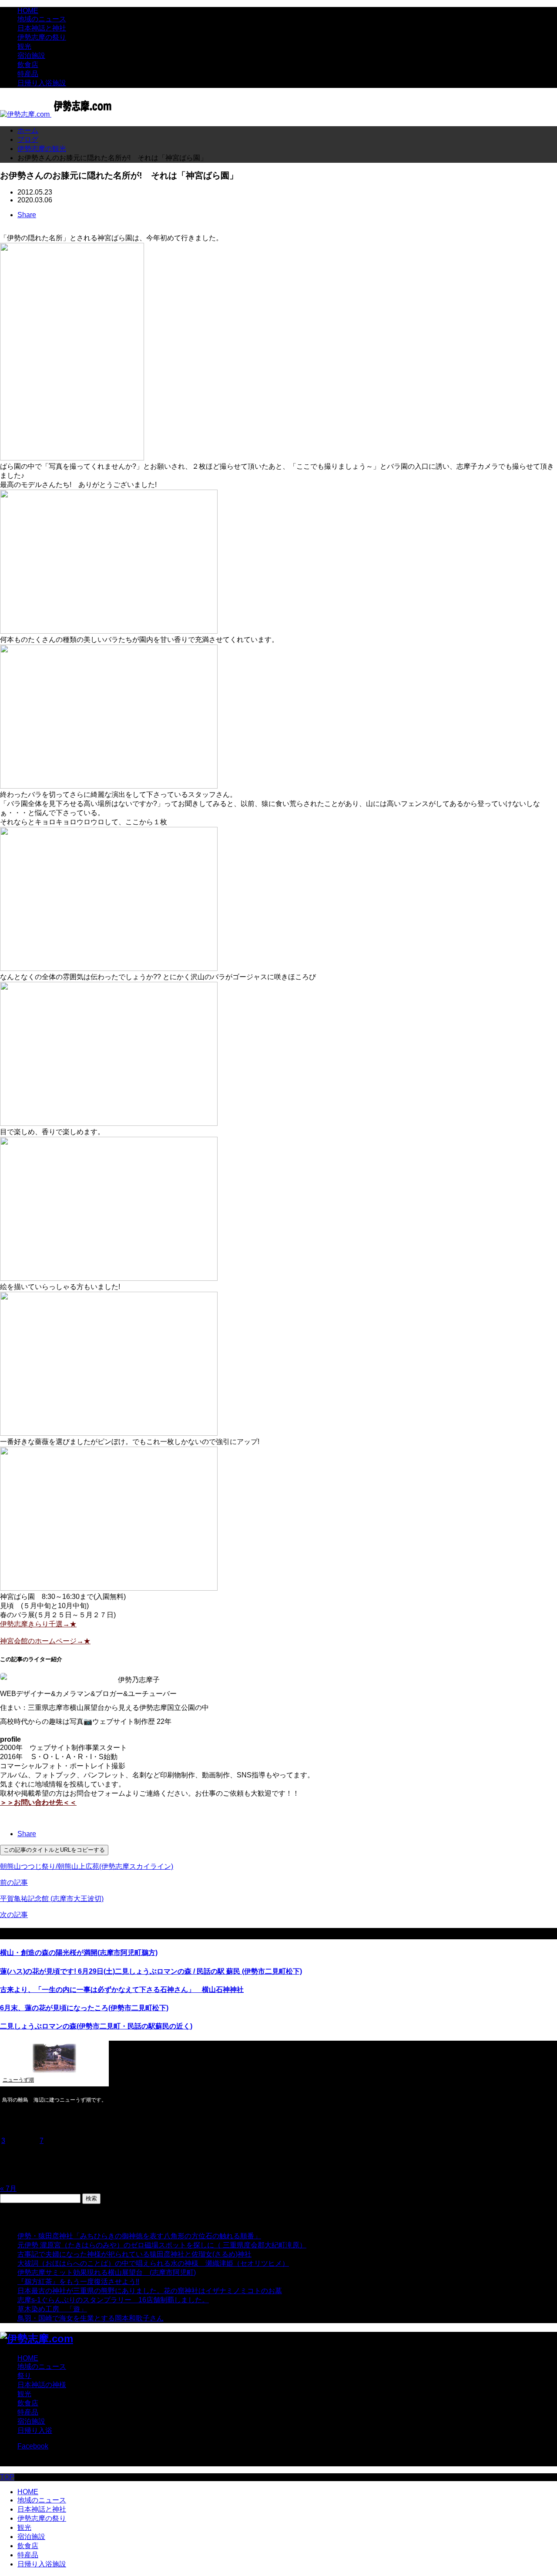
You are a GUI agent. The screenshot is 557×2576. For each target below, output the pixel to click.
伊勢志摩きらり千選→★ (38, 1624)
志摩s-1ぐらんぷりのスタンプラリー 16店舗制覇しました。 (113, 2300)
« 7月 (8, 2188)
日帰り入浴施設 (42, 83)
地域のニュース (42, 19)
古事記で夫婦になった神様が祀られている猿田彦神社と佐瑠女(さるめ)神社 (134, 2254)
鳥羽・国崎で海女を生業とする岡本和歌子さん (91, 2318)
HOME (28, 11)
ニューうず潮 (18, 2080)
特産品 (28, 74)
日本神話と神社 (42, 28)
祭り (24, 2376)
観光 (24, 46)
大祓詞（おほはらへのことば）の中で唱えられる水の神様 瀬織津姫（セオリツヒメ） (153, 2263)
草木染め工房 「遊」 (52, 2309)
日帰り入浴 (35, 2430)
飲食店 (28, 65)
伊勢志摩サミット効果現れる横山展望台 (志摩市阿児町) (107, 2272)
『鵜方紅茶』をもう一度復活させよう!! (78, 2282)
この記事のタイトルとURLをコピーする (54, 1850)
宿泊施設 (31, 55)
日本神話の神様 (42, 2385)
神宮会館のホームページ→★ (45, 1641)
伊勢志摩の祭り (42, 37)
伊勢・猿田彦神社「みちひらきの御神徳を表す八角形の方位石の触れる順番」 (139, 2236)
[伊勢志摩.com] (58, 114)
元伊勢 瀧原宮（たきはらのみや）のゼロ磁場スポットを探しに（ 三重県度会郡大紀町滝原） (162, 2245)
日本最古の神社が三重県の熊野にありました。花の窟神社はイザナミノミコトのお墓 (150, 2291)
